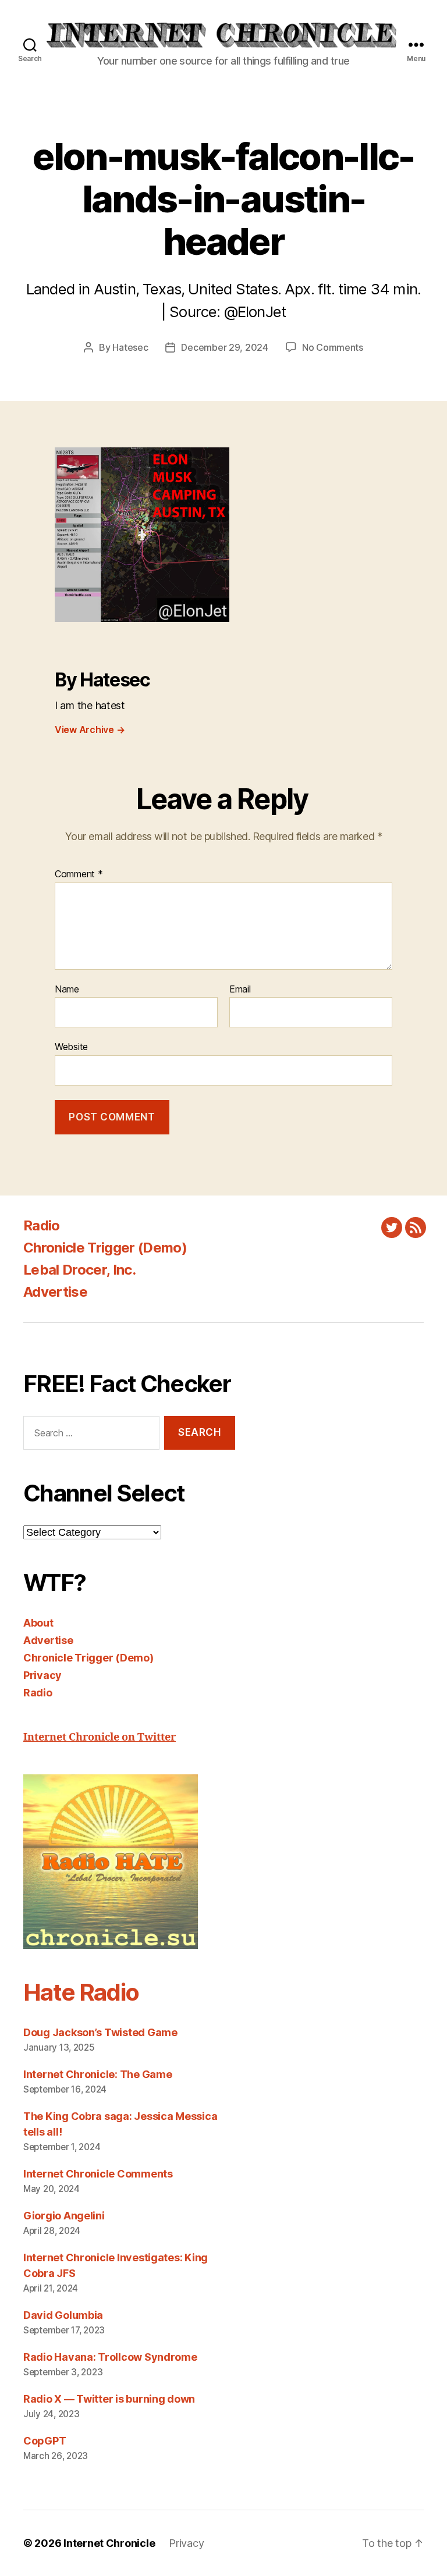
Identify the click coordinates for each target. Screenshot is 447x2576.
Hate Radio (81, 1992)
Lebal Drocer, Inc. (79, 1270)
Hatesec (130, 347)
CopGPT (45, 2441)
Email (240, 990)
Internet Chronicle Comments (98, 2174)
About (38, 1623)
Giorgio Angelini (64, 2216)
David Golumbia (63, 2315)
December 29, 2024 (224, 347)
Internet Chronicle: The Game (97, 2074)
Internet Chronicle (109, 2543)
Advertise (55, 1292)
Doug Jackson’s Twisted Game (100, 2032)
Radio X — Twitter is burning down (109, 2399)
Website (71, 1047)
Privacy (42, 1675)
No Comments (333, 347)
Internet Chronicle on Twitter (100, 1737)
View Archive (90, 730)
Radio (42, 1225)
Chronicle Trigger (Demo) (105, 1248)
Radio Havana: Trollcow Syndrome (110, 2357)
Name (67, 990)
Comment (79, 874)
